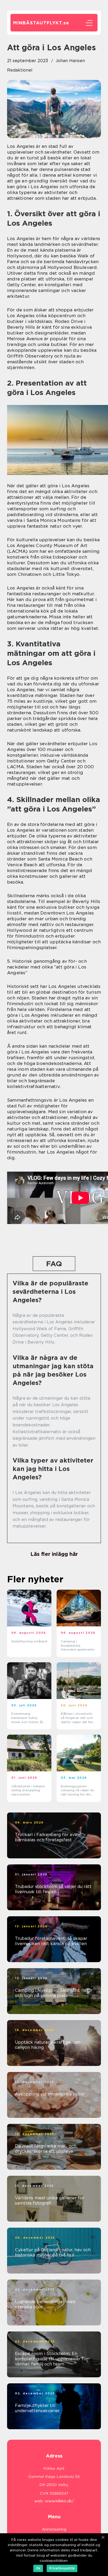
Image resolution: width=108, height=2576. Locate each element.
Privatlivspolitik (62, 2568)
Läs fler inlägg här (54, 1554)
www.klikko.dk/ (59, 2501)
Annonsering (54, 2529)
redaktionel (20, 70)
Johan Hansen (70, 61)
